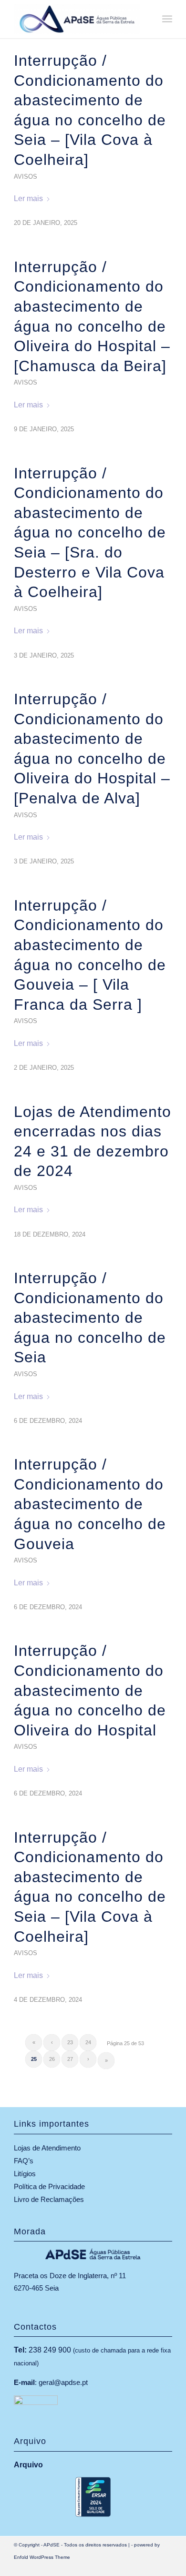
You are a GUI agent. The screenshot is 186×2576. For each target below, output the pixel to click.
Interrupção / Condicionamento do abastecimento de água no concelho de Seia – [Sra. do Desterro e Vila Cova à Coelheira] (90, 533)
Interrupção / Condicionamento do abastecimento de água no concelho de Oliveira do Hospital (90, 1690)
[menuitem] (167, 19)
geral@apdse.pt (63, 2382)
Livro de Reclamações (49, 2199)
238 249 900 (50, 2350)
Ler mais (28, 198)
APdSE (52, 2545)
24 (88, 2042)
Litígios (25, 2174)
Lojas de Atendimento (47, 2148)
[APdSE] (77, 19)
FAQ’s (24, 2161)
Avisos (26, 177)
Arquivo (28, 2465)
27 (70, 2059)
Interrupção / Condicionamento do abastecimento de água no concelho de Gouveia (90, 1504)
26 (52, 2059)
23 (70, 2042)
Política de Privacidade (49, 2186)
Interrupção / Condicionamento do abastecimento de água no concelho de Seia (90, 1318)
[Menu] (167, 19)
